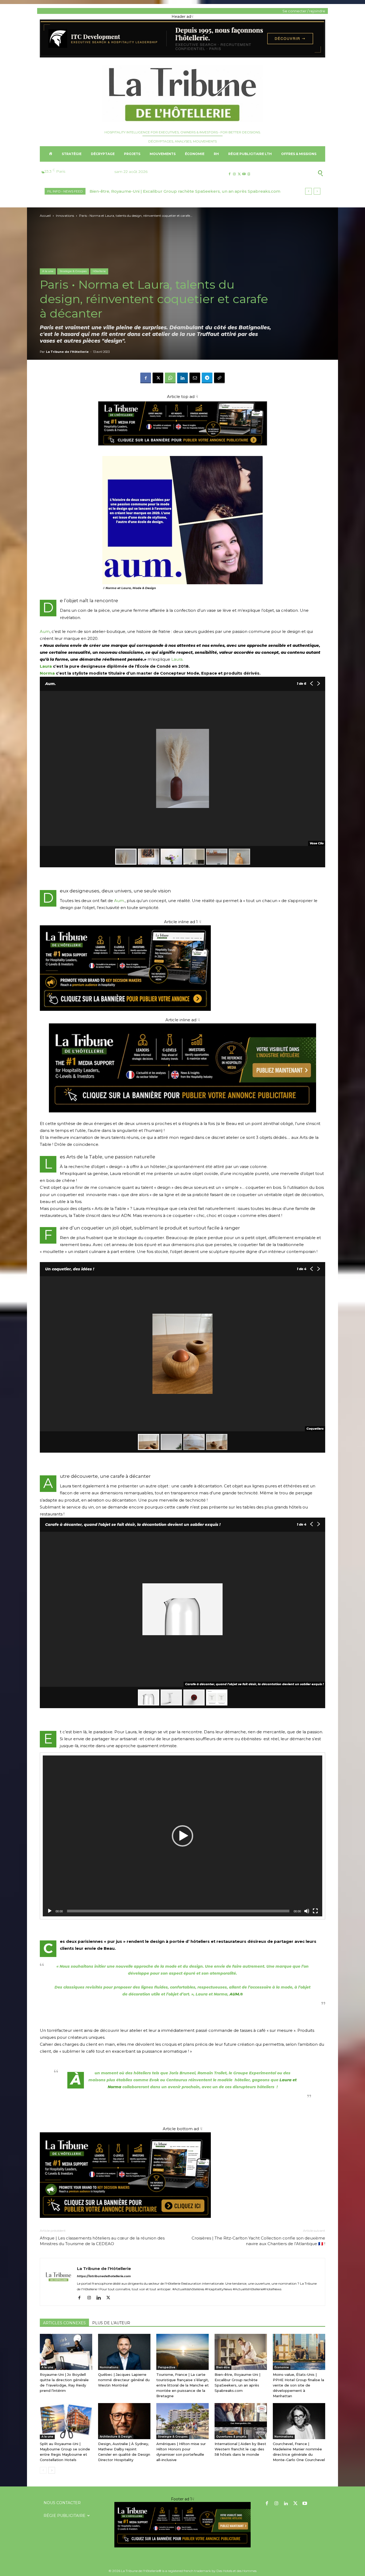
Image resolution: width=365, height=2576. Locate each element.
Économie (282, 2367)
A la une (48, 271)
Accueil (45, 216)
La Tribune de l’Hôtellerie (67, 352)
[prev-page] (43, 2470)
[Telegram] (207, 378)
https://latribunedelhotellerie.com (104, 2276)
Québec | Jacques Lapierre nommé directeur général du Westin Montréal (124, 2380)
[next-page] (52, 2470)
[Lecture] (50, 1911)
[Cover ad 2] (183, 968)
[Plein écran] (315, 1911)
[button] (294, 173)
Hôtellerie (99, 271)
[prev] (308, 191)
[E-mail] (195, 378)
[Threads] (249, 174)
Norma (47, 673)
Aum (45, 631)
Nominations (109, 2367)
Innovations (65, 216)
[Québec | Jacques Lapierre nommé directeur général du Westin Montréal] (124, 2352)
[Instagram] (234, 174)
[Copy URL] (219, 378)
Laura (177, 659)
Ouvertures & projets (231, 2437)
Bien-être (223, 2367)
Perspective (167, 2367)
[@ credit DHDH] (183, 56)
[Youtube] (244, 174)
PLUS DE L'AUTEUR (111, 2323)
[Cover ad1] (183, 2175)
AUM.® (236, 1994)
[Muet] (307, 1911)
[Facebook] (229, 174)
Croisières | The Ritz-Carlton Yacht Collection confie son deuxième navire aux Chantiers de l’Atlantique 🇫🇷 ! (258, 2241)
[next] (317, 191)
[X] (239, 174)
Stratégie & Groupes (73, 271)
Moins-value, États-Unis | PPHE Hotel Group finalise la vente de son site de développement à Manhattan (298, 2385)
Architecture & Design (116, 2437)
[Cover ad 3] (183, 1117)
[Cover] (183, 451)
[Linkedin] (183, 378)
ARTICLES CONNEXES (64, 2323)
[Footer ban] (183, 2525)
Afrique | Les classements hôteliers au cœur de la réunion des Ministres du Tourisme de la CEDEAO (102, 2241)
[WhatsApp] (170, 378)
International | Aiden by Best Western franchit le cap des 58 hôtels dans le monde (240, 2449)
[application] (183, 1836)
